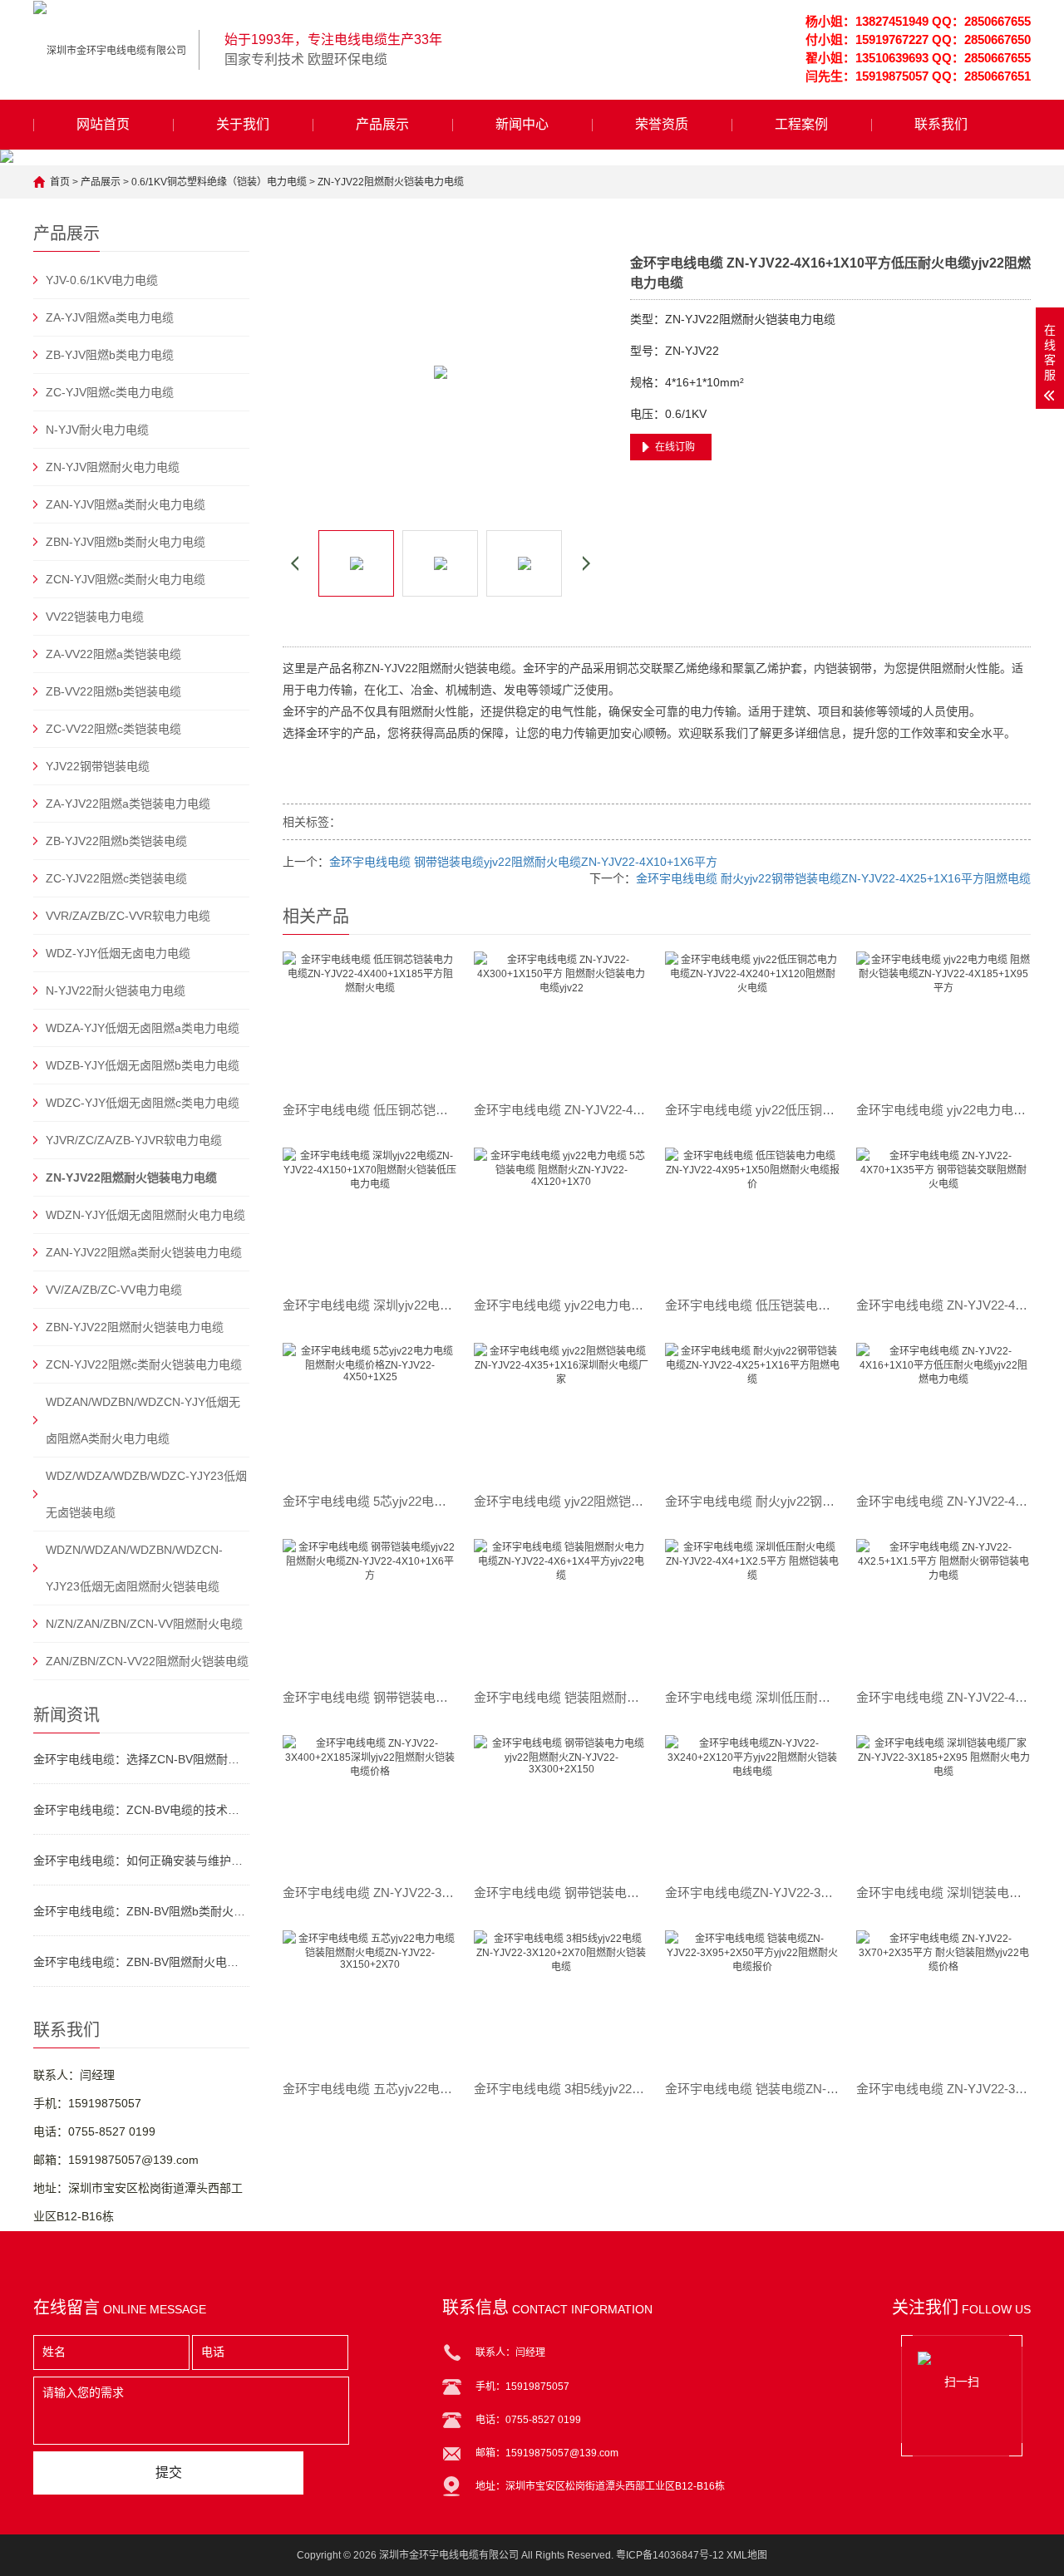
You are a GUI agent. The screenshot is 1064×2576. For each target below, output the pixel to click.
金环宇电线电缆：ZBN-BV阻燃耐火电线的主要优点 (141, 1962)
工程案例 (801, 124)
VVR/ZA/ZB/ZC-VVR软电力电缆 (128, 916)
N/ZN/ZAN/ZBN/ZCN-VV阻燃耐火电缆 (144, 1624)
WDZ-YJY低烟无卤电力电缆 (118, 953)
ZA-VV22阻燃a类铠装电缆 (113, 654)
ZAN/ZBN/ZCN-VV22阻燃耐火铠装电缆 (147, 1661)
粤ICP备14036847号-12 (670, 2555)
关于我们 (243, 124)
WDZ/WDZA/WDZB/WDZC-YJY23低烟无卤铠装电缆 (146, 1494)
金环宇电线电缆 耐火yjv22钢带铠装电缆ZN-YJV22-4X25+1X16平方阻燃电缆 (833, 878)
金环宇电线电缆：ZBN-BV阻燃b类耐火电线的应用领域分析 (141, 1911)
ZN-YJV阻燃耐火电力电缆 (113, 467)
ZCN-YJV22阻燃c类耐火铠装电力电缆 (144, 1364)
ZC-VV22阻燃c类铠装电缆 (113, 729)
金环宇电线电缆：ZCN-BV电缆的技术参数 (141, 1810)
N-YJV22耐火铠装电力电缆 (116, 991)
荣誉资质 (662, 124)
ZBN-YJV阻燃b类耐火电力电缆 (126, 542)
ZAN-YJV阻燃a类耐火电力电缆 (126, 504)
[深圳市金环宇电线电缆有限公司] (110, 50)
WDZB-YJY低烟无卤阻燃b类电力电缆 (143, 1065)
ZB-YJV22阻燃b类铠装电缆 (116, 841)
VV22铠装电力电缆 (95, 617)
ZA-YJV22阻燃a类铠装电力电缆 (128, 804)
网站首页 (103, 124)
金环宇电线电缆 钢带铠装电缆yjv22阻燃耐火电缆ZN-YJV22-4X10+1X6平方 (523, 862)
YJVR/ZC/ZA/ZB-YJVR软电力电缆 (134, 1140)
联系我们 (941, 124)
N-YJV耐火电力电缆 (97, 430)
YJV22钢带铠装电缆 (98, 766)
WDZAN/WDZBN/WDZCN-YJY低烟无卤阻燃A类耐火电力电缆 (143, 1420)
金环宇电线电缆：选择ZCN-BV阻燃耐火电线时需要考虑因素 (141, 1759)
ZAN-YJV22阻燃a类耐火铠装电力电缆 (144, 1252)
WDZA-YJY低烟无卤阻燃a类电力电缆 (143, 1028)
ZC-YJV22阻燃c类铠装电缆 (116, 878)
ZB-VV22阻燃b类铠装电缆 (113, 691)
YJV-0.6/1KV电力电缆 (102, 280)
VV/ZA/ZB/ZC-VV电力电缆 (114, 1290)
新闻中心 (522, 124)
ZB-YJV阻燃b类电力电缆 (110, 355)
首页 (60, 182)
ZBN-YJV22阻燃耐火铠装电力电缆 (135, 1327)
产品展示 (382, 124)
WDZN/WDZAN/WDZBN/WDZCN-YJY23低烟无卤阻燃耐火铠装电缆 (134, 1568)
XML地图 (747, 2555)
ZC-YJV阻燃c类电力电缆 (110, 392)
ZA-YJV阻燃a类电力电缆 (110, 317)
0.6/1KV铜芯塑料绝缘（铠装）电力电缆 (219, 182)
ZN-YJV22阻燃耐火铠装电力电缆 (391, 182)
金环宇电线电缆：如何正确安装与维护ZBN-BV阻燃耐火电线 (141, 1861)
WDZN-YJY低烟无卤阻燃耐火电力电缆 (145, 1215)
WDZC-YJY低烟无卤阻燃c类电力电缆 (143, 1103)
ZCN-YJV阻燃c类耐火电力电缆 (126, 579)
